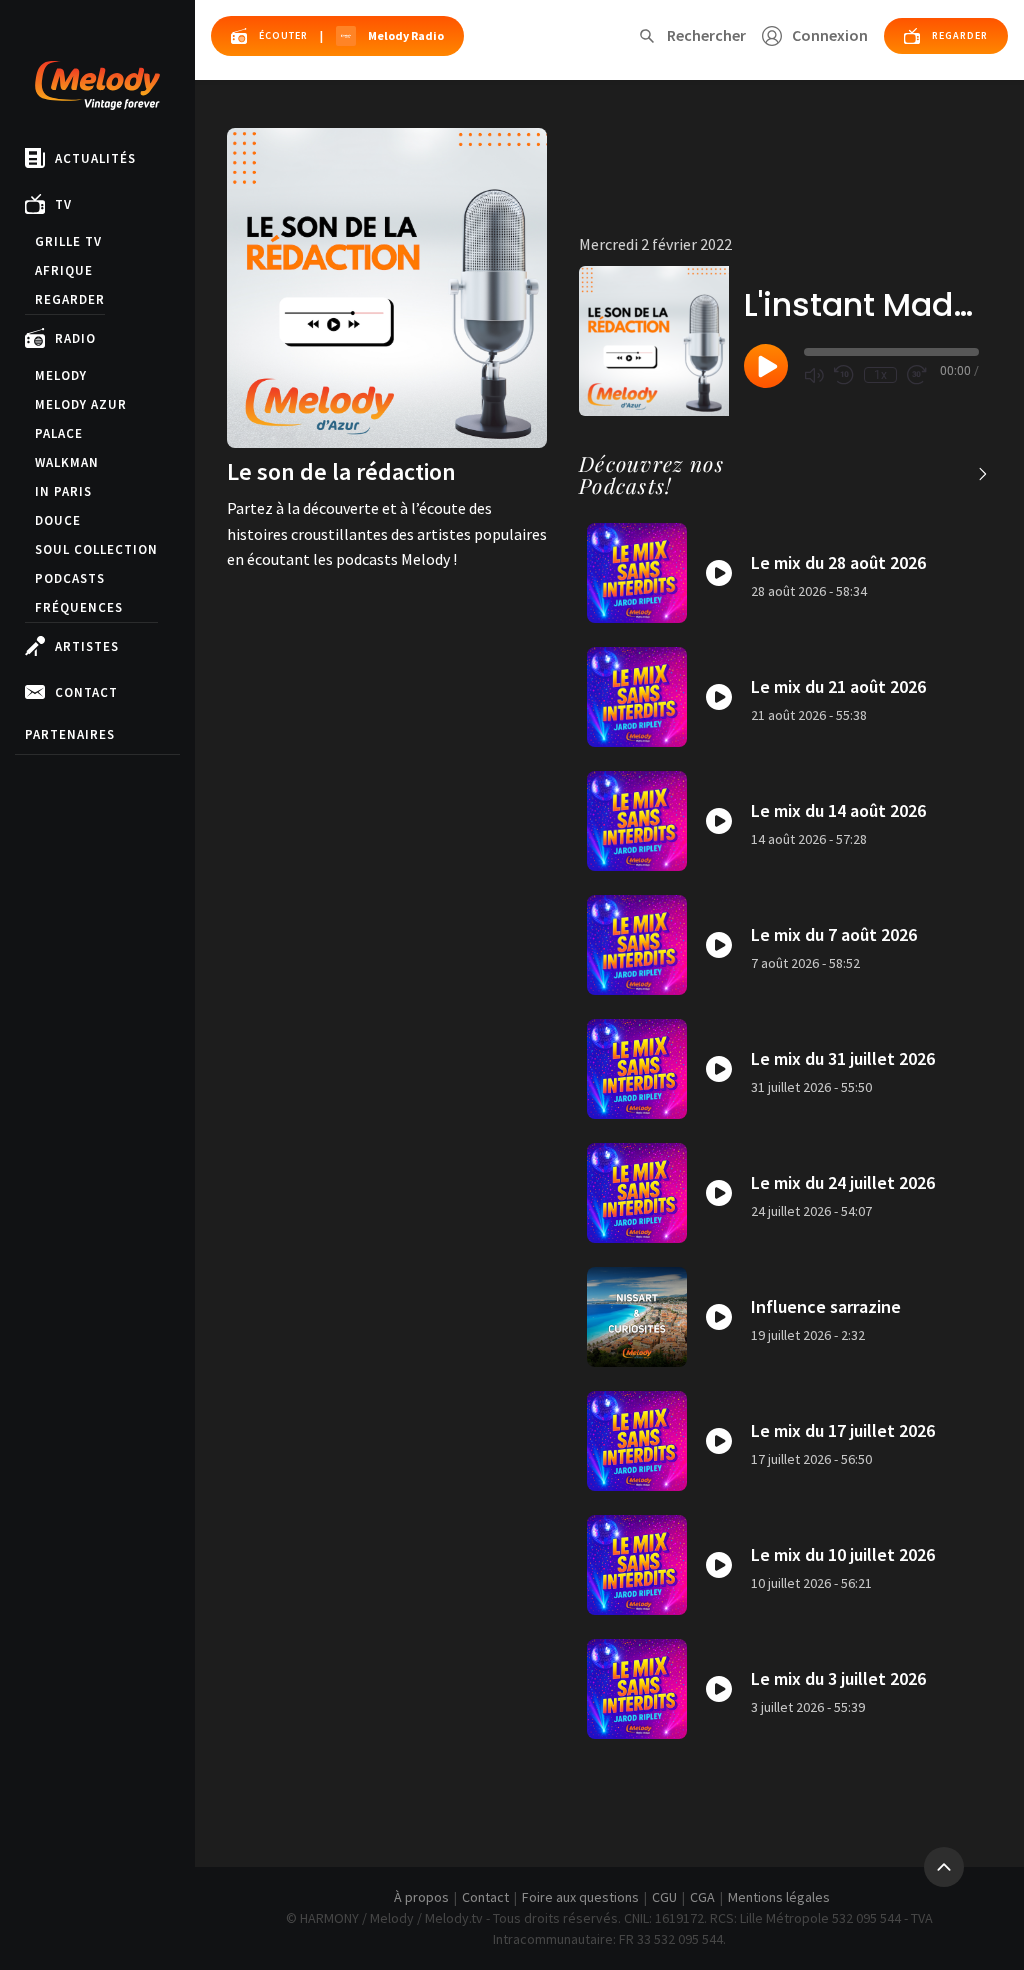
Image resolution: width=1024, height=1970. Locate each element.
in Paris (63, 491)
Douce (58, 520)
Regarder (70, 299)
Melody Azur (81, 404)
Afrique (64, 270)
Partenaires (70, 734)
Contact (86, 692)
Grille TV (68, 241)
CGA (702, 1897)
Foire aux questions (580, 1897)
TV (63, 204)
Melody (61, 375)
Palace (59, 433)
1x (880, 375)
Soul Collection (96, 549)
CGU (664, 1897)
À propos (421, 1897)
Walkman (67, 462)
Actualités (95, 158)
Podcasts (70, 578)
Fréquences (79, 607)
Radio (75, 338)
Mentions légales (779, 1897)
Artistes (87, 646)
